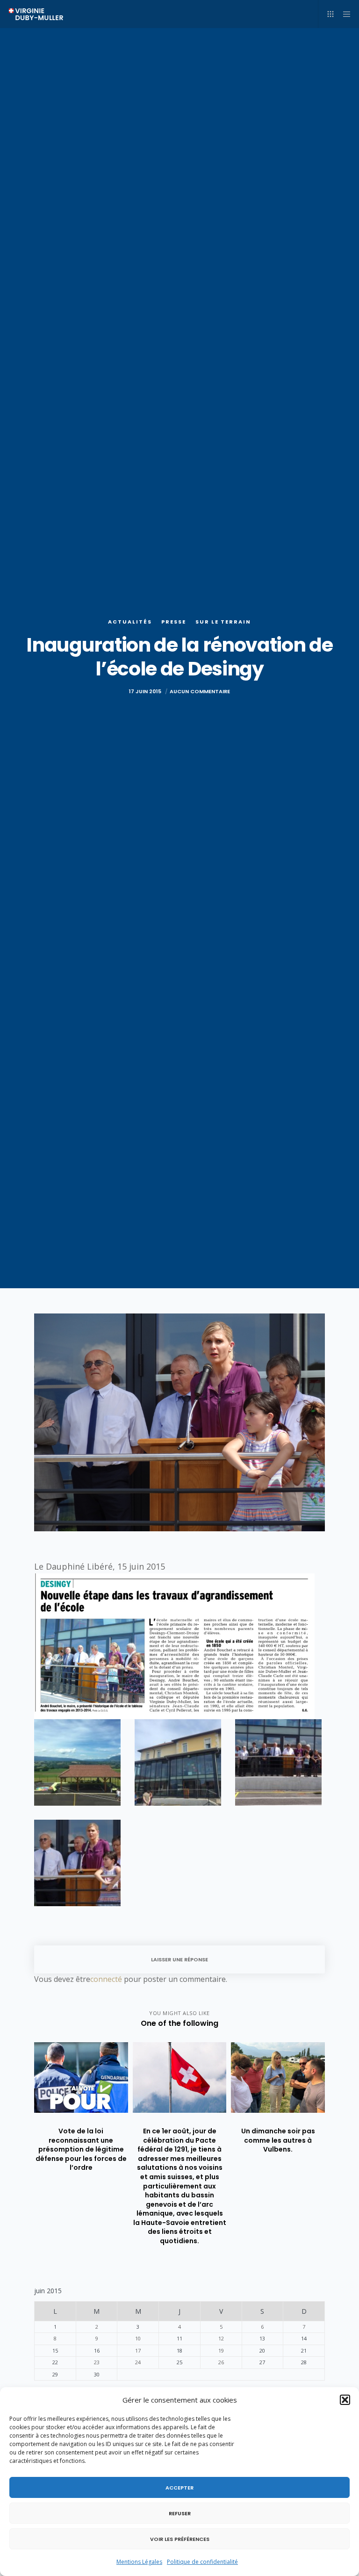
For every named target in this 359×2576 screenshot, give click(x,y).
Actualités (130, 622)
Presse (174, 622)
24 (138, 2362)
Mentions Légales (139, 2562)
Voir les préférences (180, 2539)
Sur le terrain (223, 622)
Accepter (179, 2488)
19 (221, 2350)
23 (97, 2362)
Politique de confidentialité (202, 2562)
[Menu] (344, 14)
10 (138, 2338)
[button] (345, 2400)
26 (221, 2362)
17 (138, 2350)
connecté (106, 1979)
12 (221, 2338)
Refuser (180, 2513)
